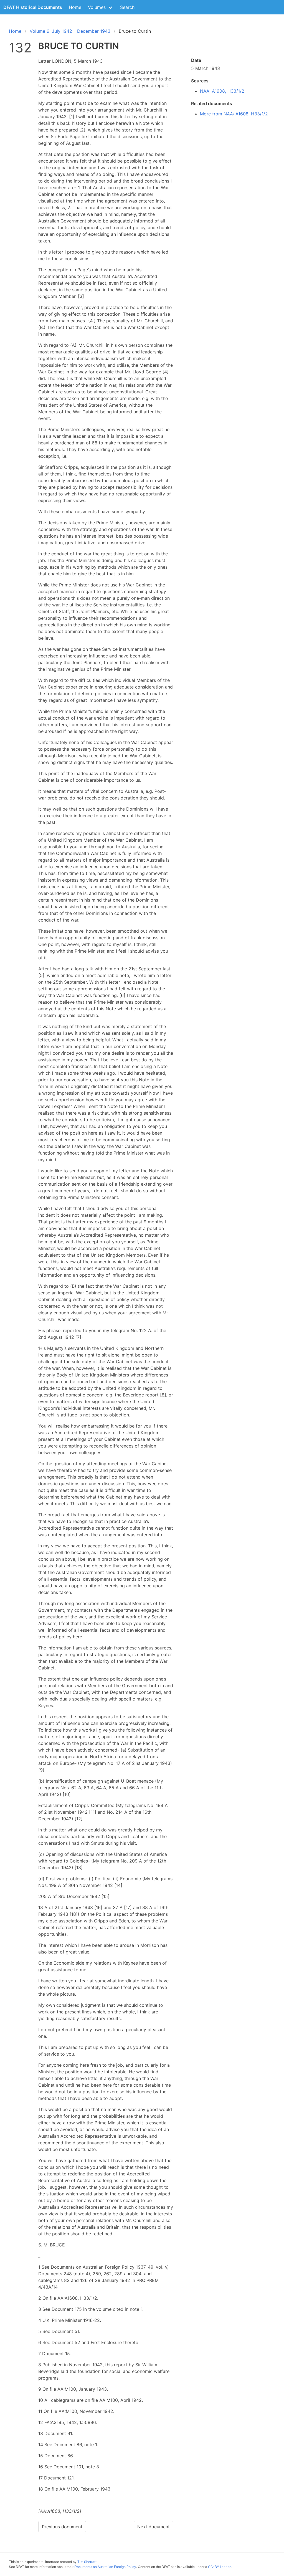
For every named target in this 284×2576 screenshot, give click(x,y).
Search (127, 7)
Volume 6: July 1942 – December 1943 (70, 31)
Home (75, 7)
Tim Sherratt (87, 2562)
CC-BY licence (220, 2567)
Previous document (62, 2527)
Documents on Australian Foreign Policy (105, 2567)
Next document (154, 2527)
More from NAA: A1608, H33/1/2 (234, 114)
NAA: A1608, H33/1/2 (222, 91)
